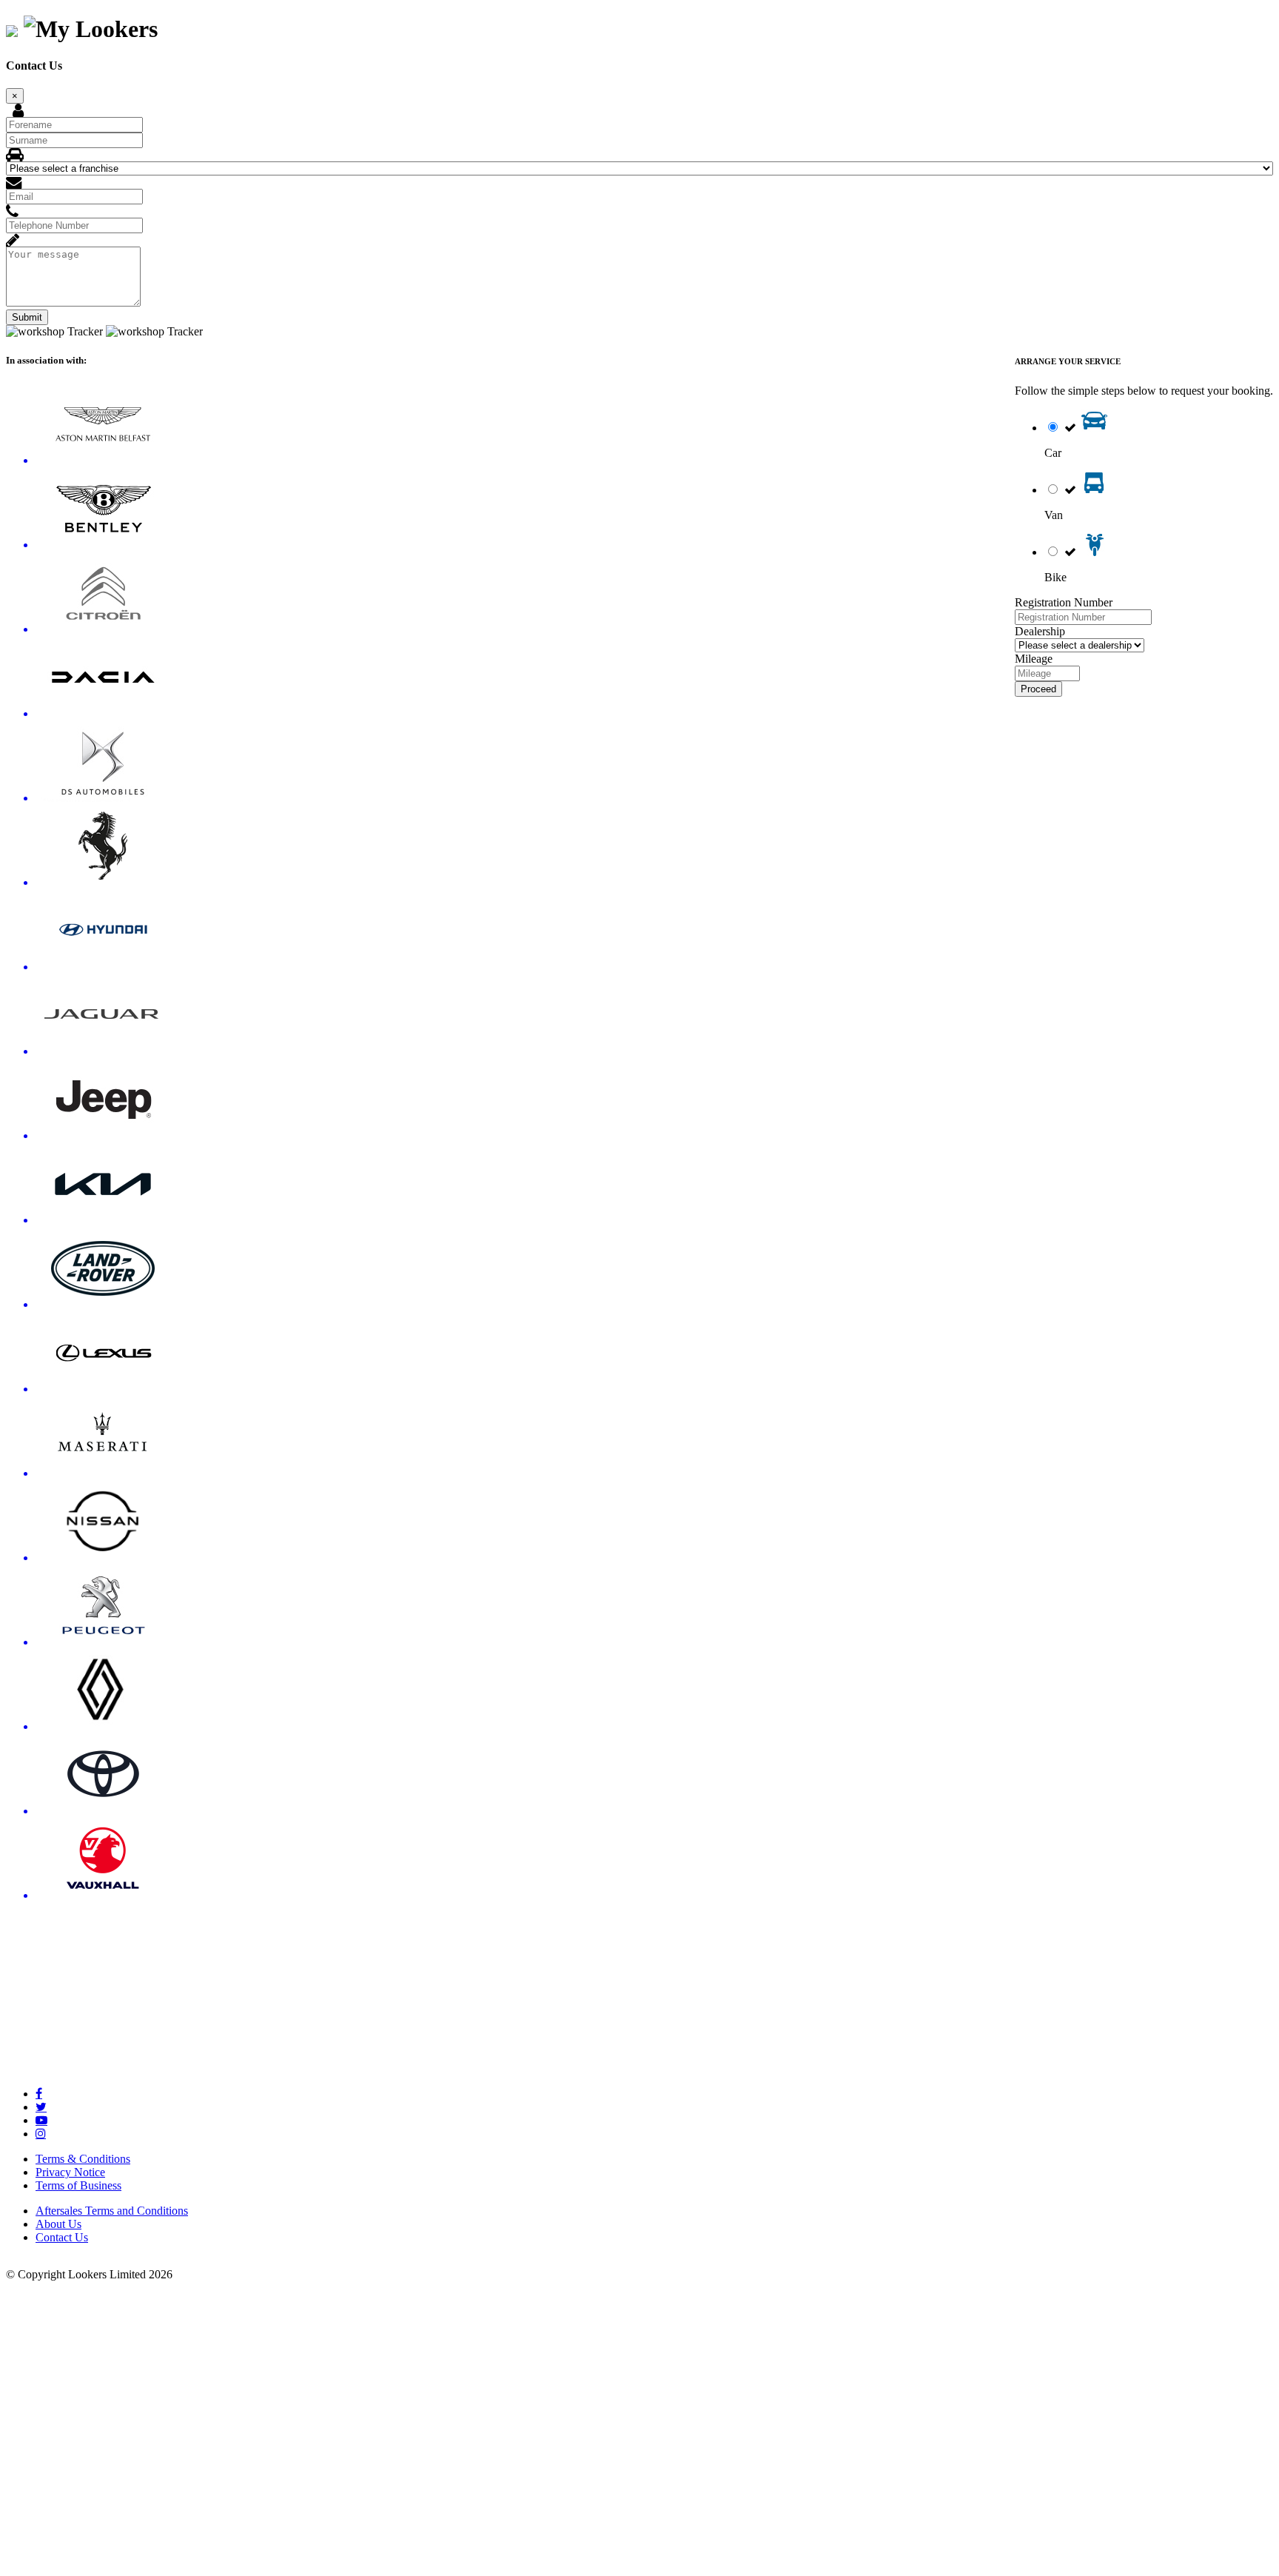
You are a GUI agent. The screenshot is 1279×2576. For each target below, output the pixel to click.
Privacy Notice (70, 2172)
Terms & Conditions (83, 2159)
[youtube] (41, 2120)
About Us (58, 2224)
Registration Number (1064, 602)
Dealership (1040, 631)
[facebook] (39, 2093)
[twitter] (41, 2107)
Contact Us (62, 2237)
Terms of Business (78, 2185)
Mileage (1034, 659)
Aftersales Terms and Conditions (112, 2211)
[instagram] (41, 2133)
